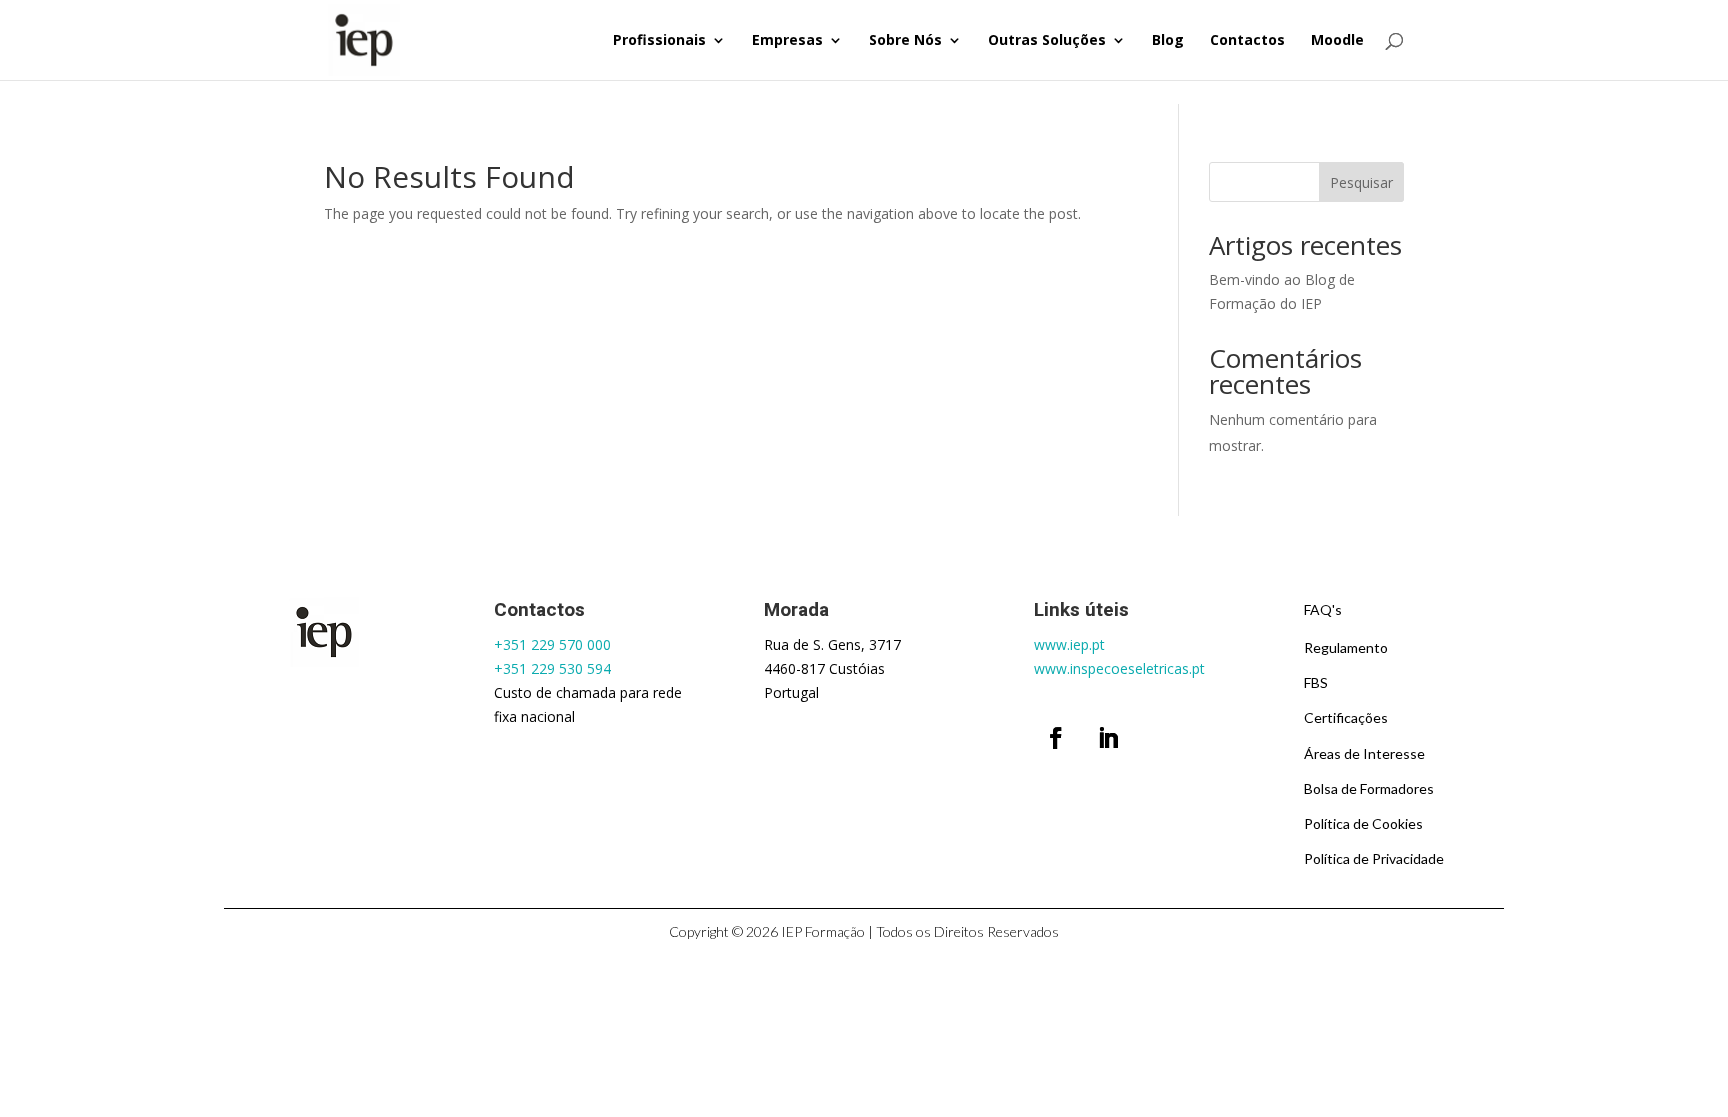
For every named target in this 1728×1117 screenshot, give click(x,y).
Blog (1168, 41)
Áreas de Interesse (1364, 753)
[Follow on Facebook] (1056, 738)
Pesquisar (1361, 182)
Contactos (1247, 41)
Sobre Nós (905, 41)
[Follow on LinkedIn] (1108, 738)
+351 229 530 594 (552, 668)
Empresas (787, 41)
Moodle (1337, 41)
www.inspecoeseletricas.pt (1119, 668)
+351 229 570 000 (552, 644)
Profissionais (659, 41)
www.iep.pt (1069, 644)
